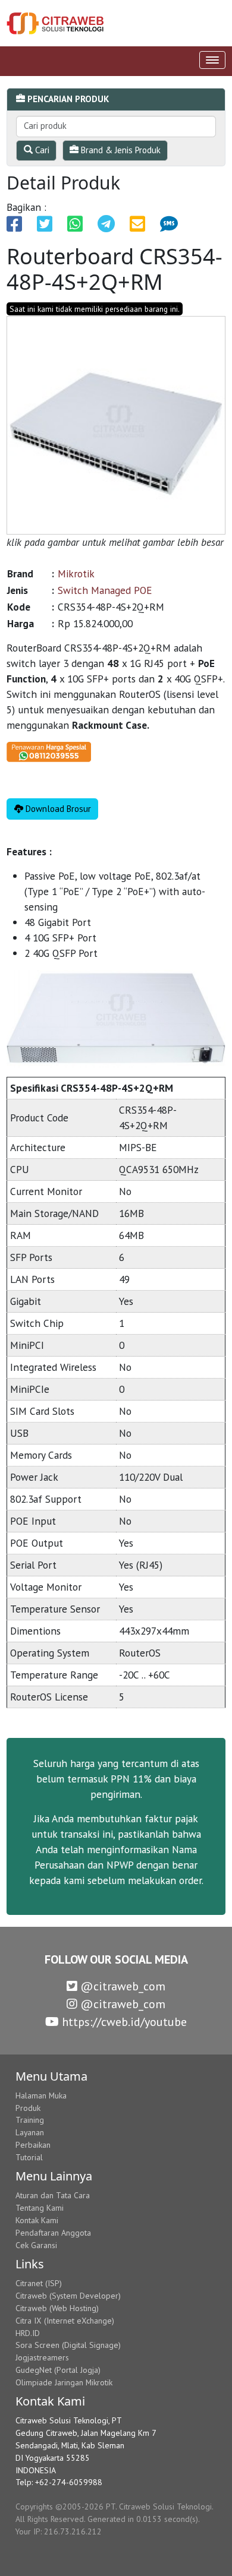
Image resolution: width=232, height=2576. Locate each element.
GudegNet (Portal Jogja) (58, 2370)
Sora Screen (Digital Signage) (68, 2345)
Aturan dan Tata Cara (53, 2195)
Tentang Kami (40, 2208)
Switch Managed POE (105, 590)
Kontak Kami (37, 2220)
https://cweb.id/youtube (123, 2022)
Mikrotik (76, 573)
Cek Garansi (36, 2245)
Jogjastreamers (42, 2357)
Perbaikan (33, 2145)
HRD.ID (28, 2333)
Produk (28, 2108)
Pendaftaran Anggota (53, 2233)
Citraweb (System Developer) (68, 2296)
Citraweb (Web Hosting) (57, 2308)
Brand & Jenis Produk (120, 150)
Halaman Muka (41, 2095)
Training (30, 2120)
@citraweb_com (121, 1986)
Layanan (30, 2132)
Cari (41, 150)
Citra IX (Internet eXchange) (65, 2321)
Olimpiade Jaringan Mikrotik (64, 2382)
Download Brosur (57, 809)
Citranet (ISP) (39, 2283)
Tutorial (29, 2157)
